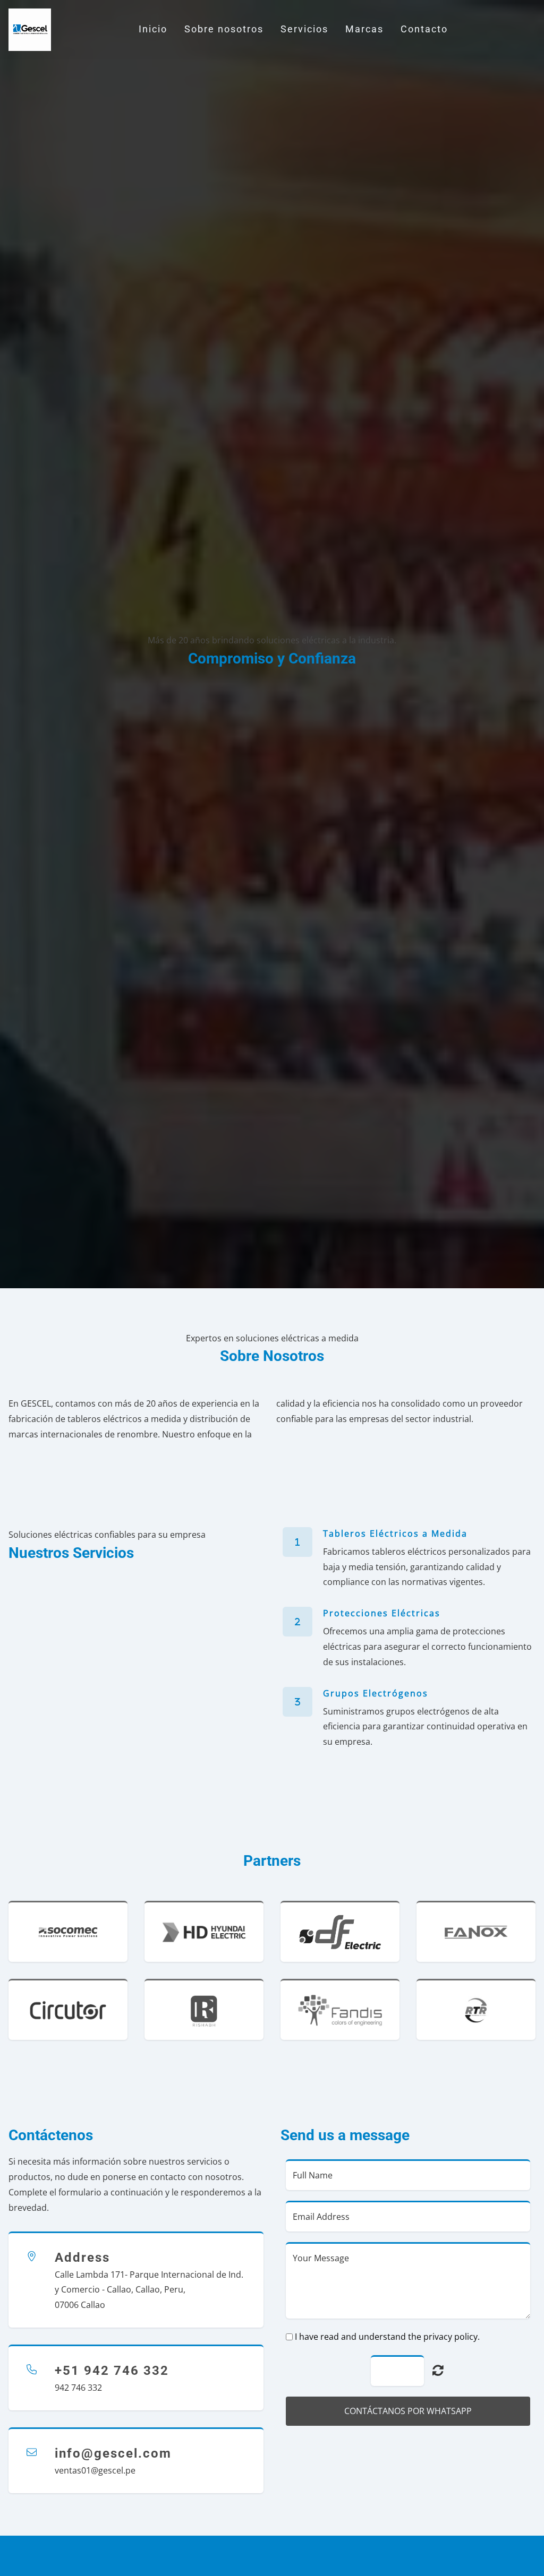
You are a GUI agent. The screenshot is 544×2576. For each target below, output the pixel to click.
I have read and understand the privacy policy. (387, 2337)
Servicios (304, 29)
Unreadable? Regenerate (438, 2370)
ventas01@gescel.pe (95, 2470)
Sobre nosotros (224, 29)
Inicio (153, 29)
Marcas (364, 29)
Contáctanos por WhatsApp (408, 2411)
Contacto (424, 29)
